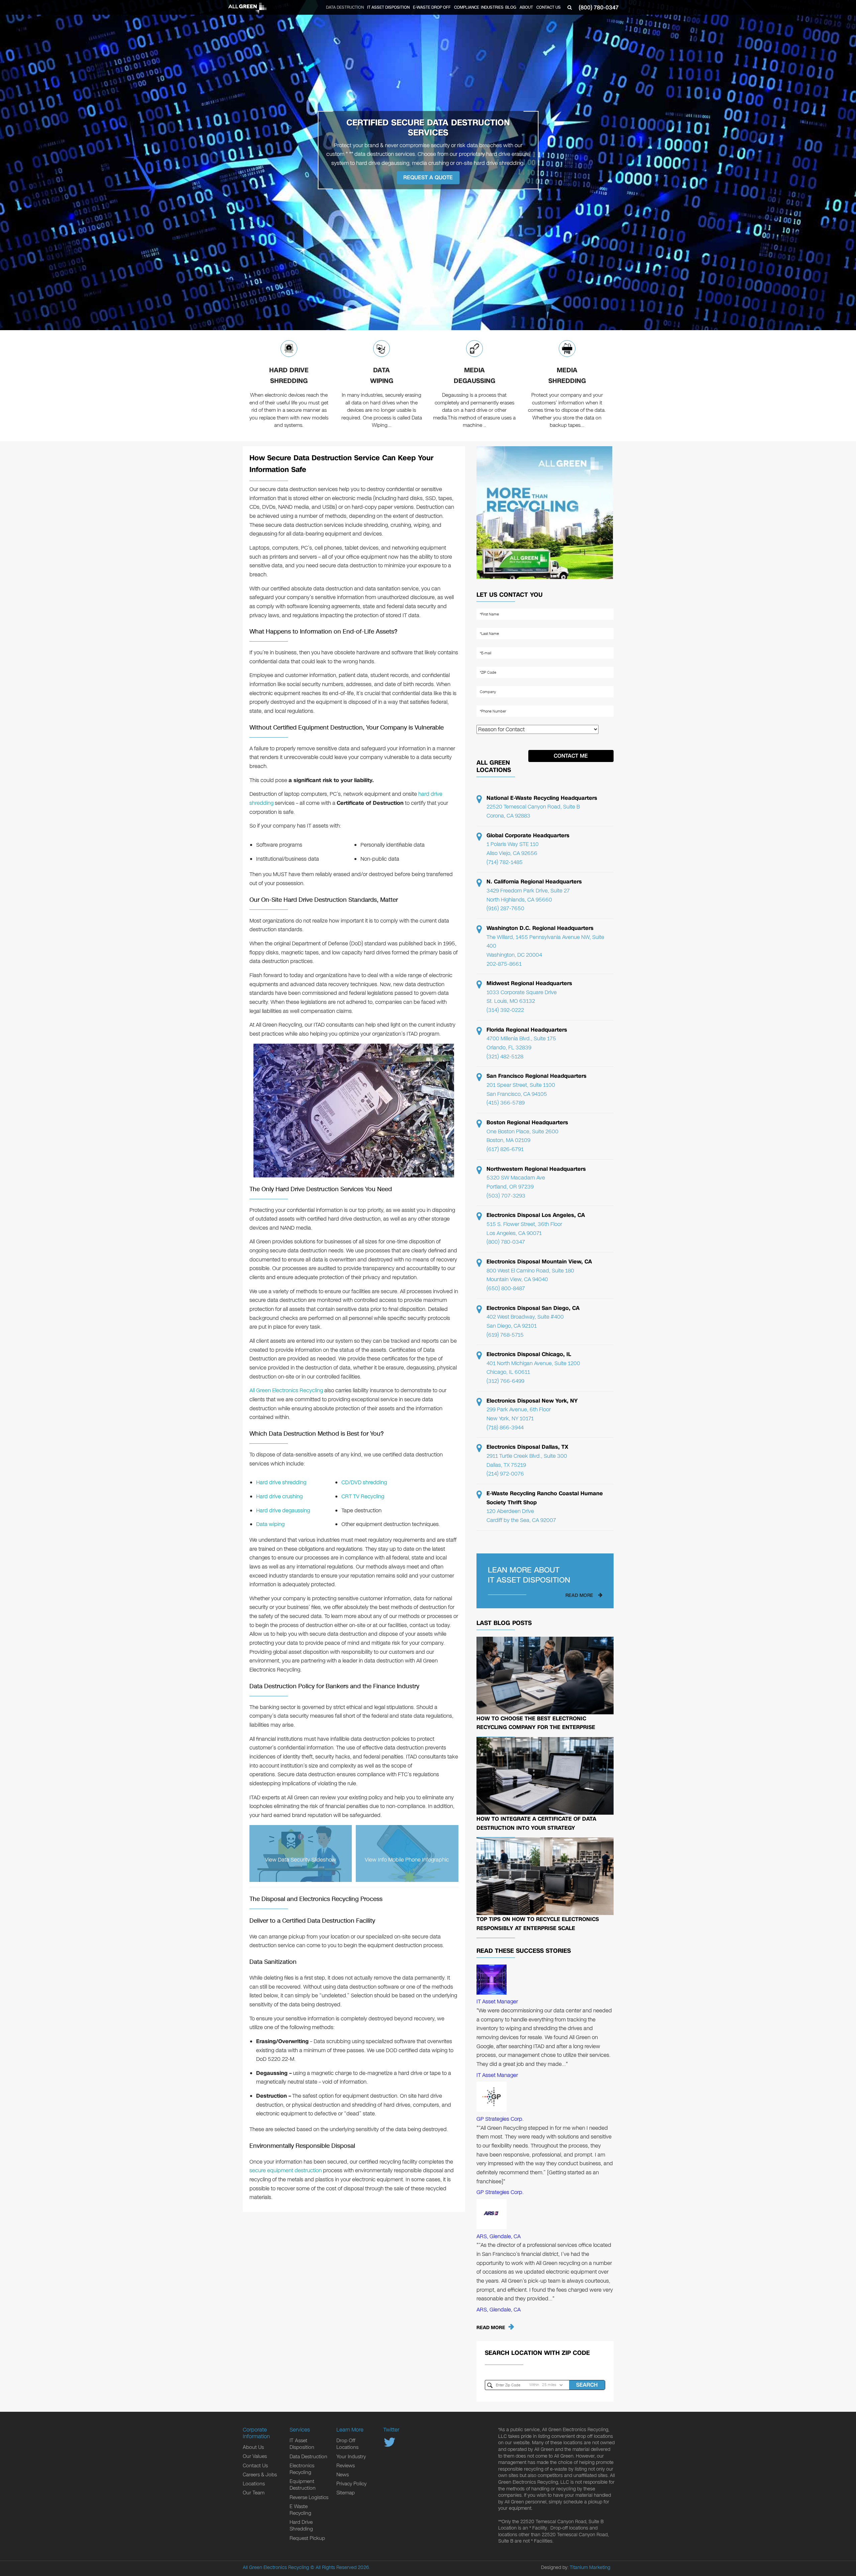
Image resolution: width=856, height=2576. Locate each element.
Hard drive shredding (281, 1482)
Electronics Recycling (302, 2469)
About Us (253, 2447)
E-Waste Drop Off (432, 7)
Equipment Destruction (303, 2485)
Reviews (346, 2466)
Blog (511, 7)
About (526, 7)
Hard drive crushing (279, 1496)
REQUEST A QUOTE (428, 177)
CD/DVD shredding (364, 1482)
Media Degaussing (474, 375)
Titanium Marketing (590, 2567)
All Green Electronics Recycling (286, 1390)
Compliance (467, 7)
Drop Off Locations (347, 2444)
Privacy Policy (351, 2484)
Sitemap (346, 2493)
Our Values (255, 2456)
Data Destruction (345, 7)
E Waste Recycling (300, 2510)
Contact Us (549, 7)
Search (587, 2385)
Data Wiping (382, 375)
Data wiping (270, 1524)
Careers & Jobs (260, 2475)
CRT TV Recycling (363, 1496)
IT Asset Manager (497, 2001)
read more (579, 1595)
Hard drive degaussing (283, 1510)
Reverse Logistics (309, 2497)
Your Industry (351, 2457)
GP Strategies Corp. (500, 2119)
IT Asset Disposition (388, 7)
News (343, 2475)
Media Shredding (567, 375)
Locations (254, 2484)
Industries (492, 7)
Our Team (254, 2493)
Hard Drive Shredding (289, 375)
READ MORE (491, 2328)
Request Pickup (307, 2538)
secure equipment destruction (286, 2170)
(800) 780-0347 (599, 8)
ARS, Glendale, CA (499, 2236)
